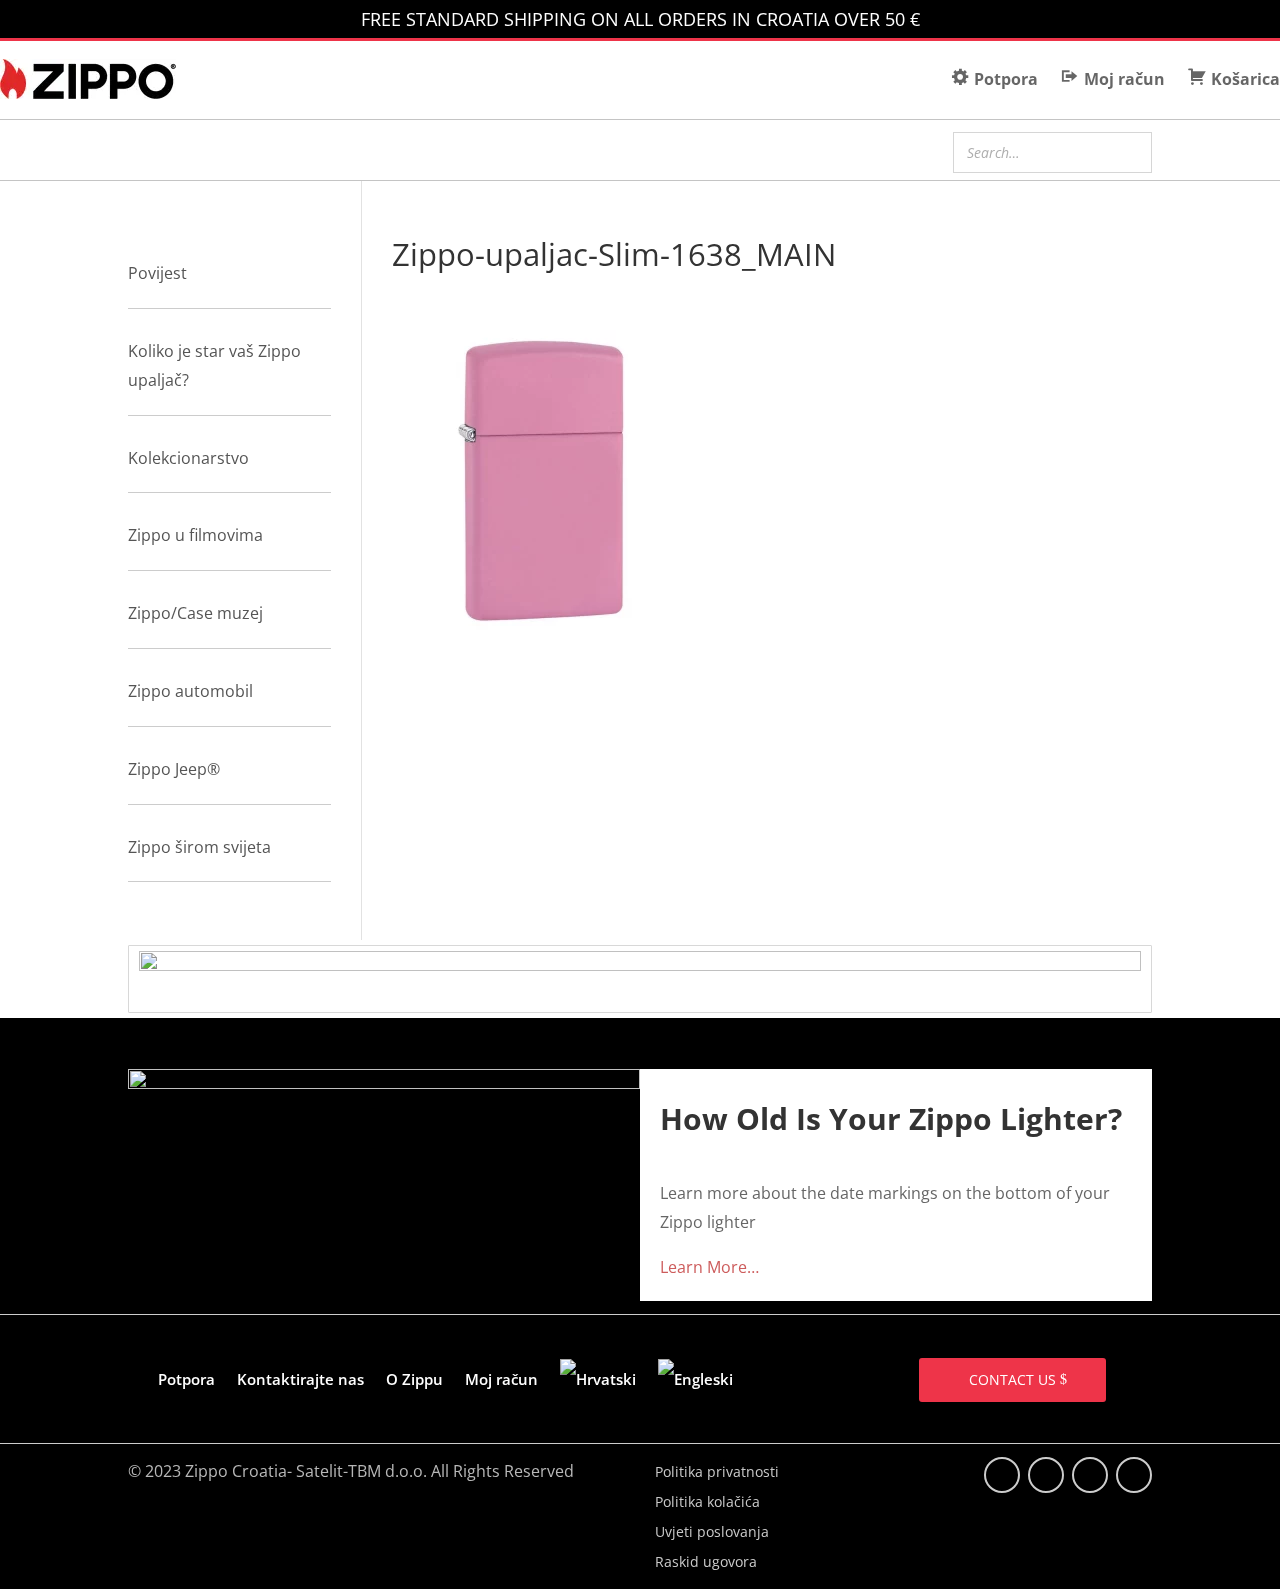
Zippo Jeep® (174, 769)
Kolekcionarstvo (188, 458)
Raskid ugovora (706, 1563)
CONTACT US (1012, 1379)
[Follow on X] (1046, 1475)
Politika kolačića (707, 1503)
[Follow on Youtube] (1134, 1475)
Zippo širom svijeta (199, 847)
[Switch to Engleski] (695, 1379)
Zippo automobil (190, 691)
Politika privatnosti (717, 1473)
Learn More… (709, 1267)
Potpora (186, 1379)
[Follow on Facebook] (1002, 1475)
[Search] (1131, 150)
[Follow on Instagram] (1090, 1475)
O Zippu (414, 1379)
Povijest (157, 273)
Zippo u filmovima (195, 535)
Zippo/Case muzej (195, 613)
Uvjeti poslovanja (712, 1533)
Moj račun (501, 1379)
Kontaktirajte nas (300, 1379)
